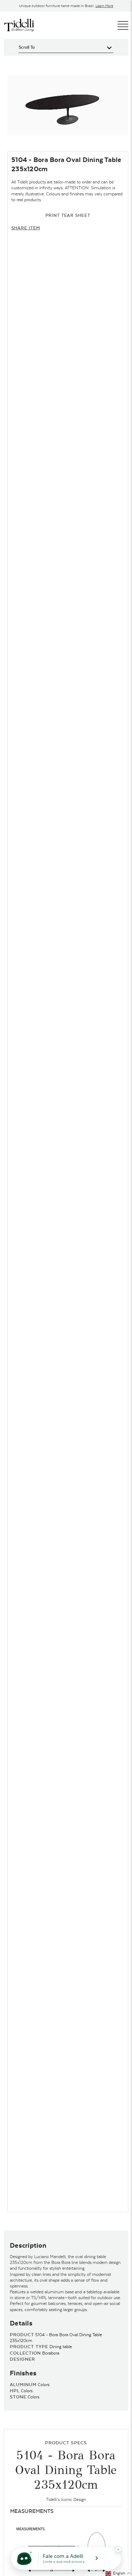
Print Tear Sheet (68, 215)
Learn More (104, 6)
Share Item (26, 228)
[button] (118, 2573)
